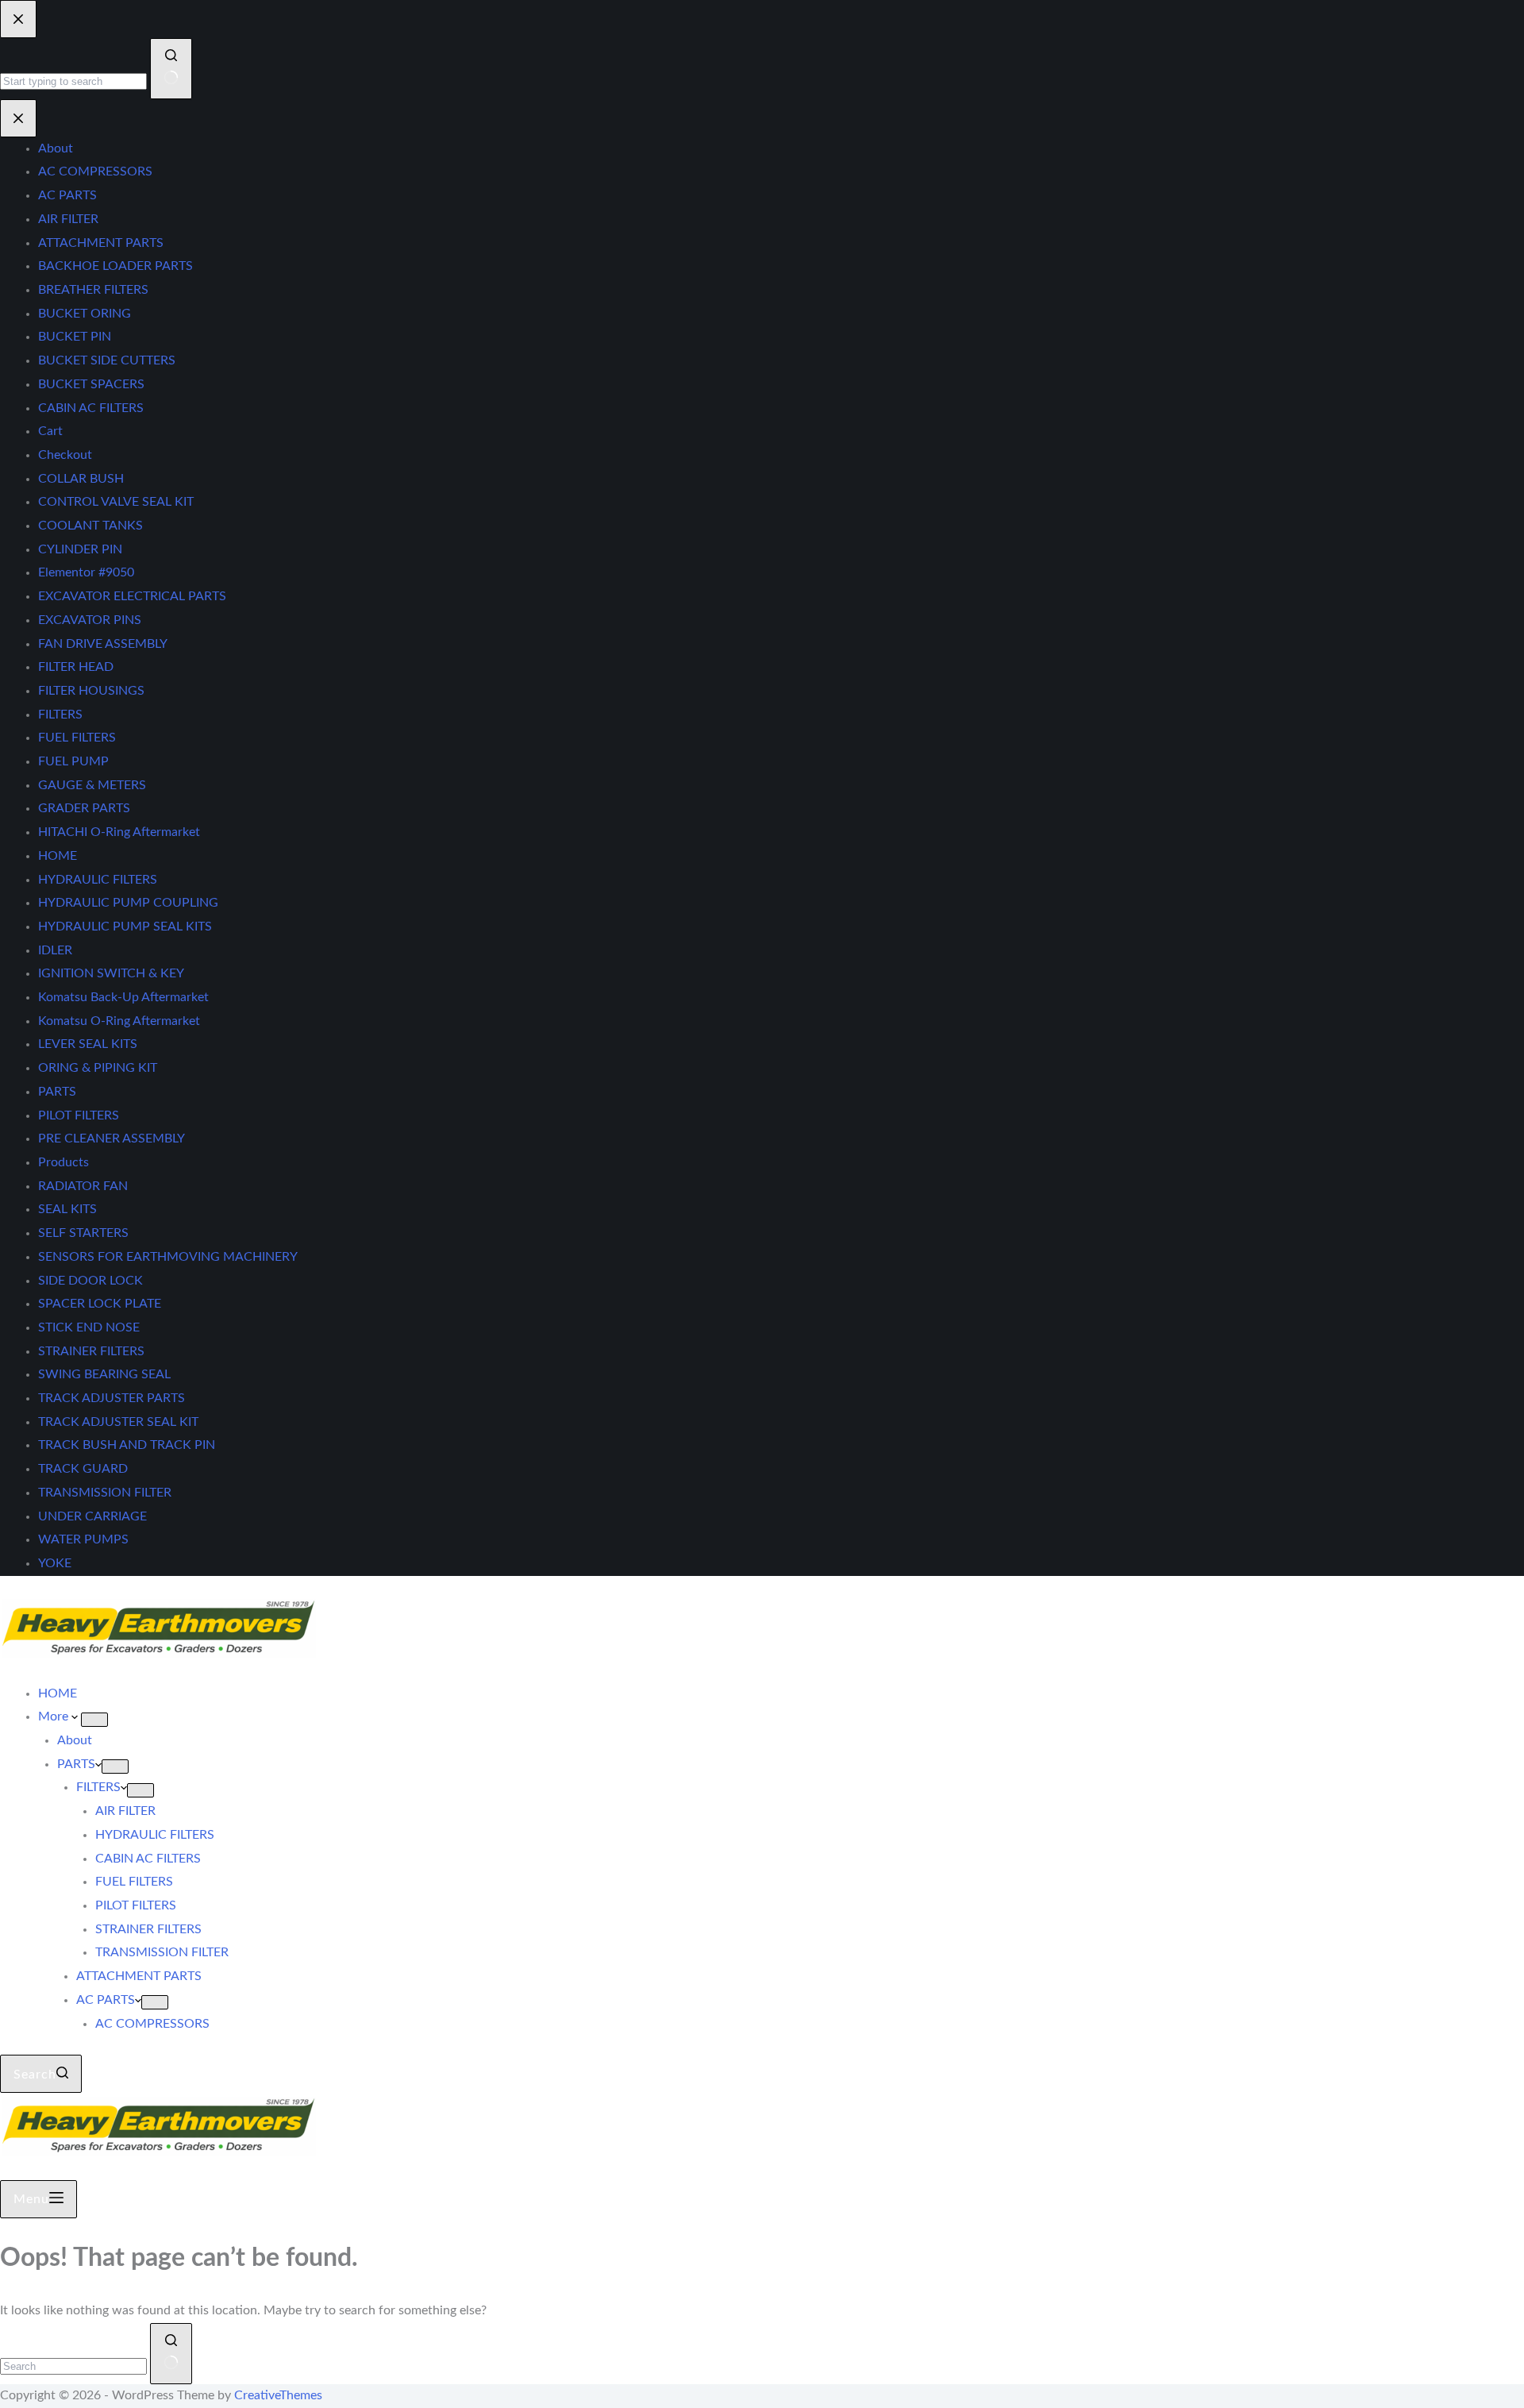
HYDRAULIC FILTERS (155, 1835)
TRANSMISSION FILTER (162, 1952)
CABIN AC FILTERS (148, 1859)
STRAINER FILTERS (148, 1929)
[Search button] (171, 2354)
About (75, 1740)
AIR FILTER (125, 1811)
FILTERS (98, 1787)
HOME (58, 1693)
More (55, 1716)
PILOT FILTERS (136, 1905)
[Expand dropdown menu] (94, 1720)
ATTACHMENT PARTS (139, 1976)
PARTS (76, 1764)
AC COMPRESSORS (152, 2024)
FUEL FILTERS (134, 1882)
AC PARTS (106, 2000)
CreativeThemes (278, 2395)
